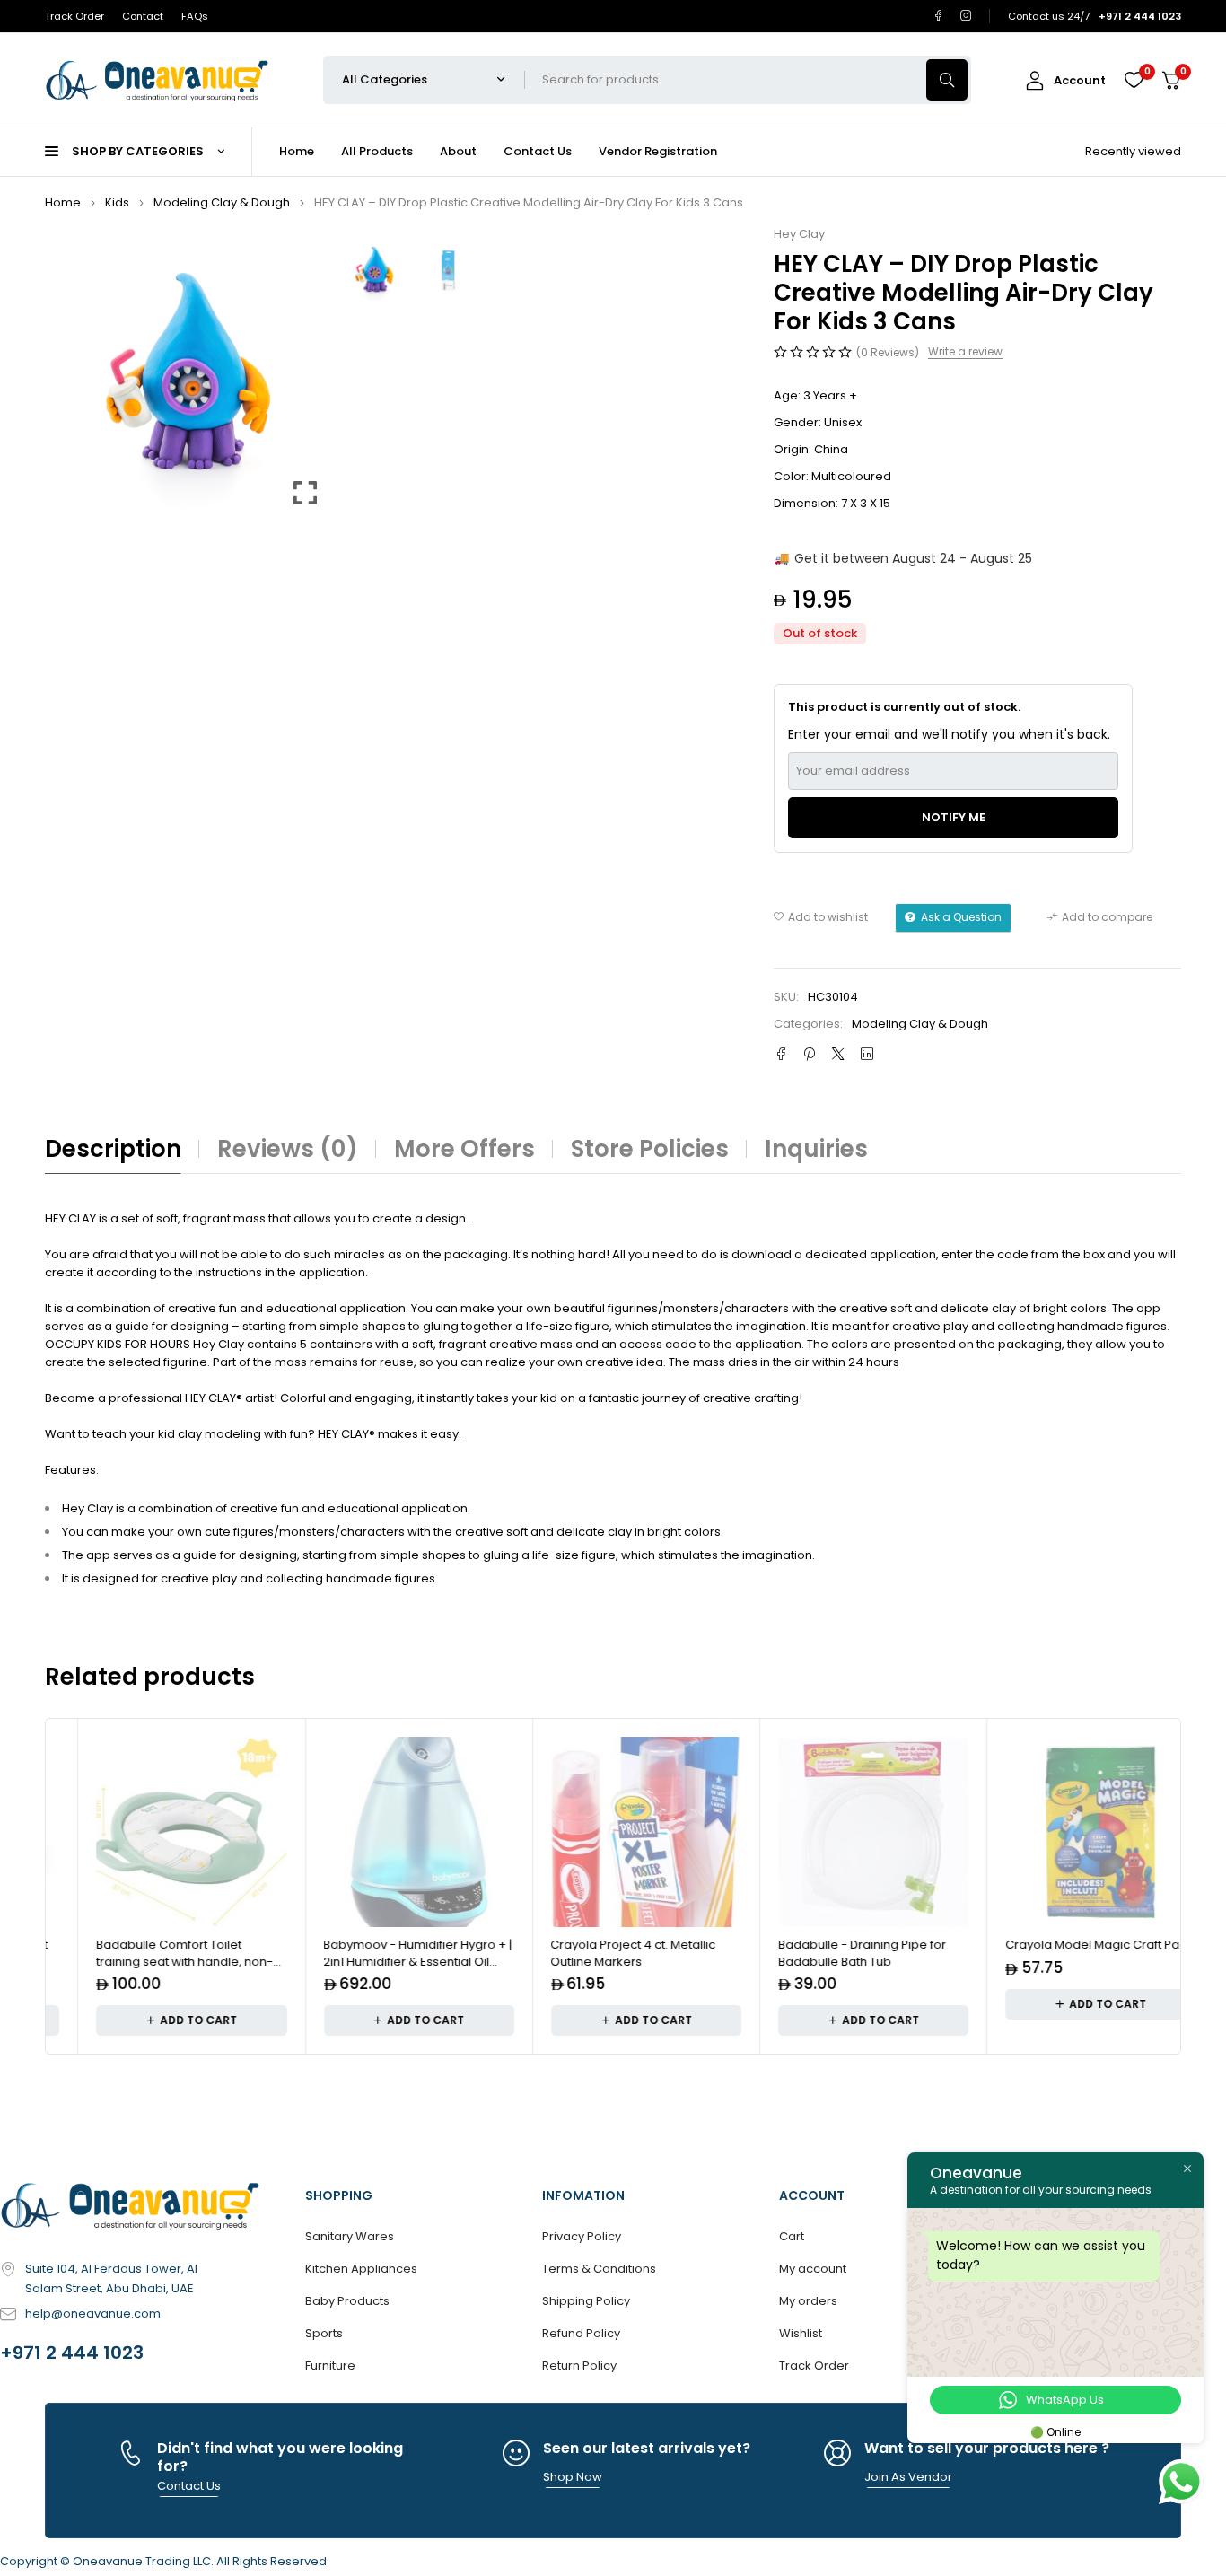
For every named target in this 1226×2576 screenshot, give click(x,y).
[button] (305, 379)
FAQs (195, 16)
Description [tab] (113, 1149)
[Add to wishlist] (821, 917)
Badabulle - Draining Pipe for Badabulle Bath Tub (828, 1954)
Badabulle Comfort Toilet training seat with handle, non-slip (151, 1962)
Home (63, 202)
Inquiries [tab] (816, 1149)
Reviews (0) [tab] (288, 1149)
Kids (117, 202)
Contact (143, 16)
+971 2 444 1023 (72, 2353)
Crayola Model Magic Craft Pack (1066, 1945)
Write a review (965, 352)
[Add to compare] (1100, 917)
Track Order (74, 16)
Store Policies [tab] (650, 1149)
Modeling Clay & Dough (222, 202)
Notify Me (954, 817)
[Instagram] (966, 16)
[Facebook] (938, 16)
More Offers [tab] (464, 1149)
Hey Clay (799, 234)
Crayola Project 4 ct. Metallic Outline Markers (600, 1954)
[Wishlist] (1134, 80)
